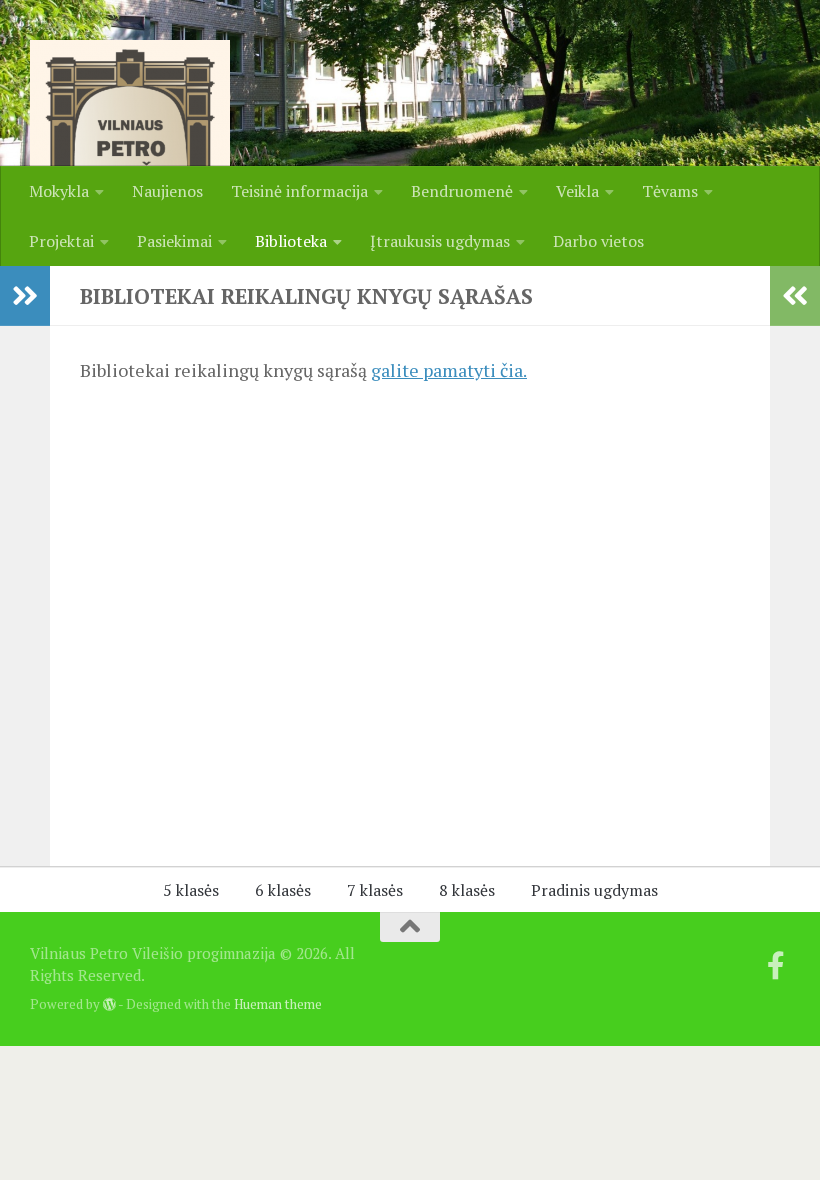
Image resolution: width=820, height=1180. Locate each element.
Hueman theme (278, 1004)
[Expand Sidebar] (25, 296)
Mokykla (59, 191)
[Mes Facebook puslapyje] (776, 966)
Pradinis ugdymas (594, 890)
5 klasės (191, 890)
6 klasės (283, 890)
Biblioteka (291, 241)
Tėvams (670, 191)
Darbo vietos (598, 241)
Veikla (577, 191)
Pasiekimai (174, 241)
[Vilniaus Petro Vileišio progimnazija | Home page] (130, 140)
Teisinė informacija (299, 191)
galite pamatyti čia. (449, 370)
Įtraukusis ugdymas (440, 241)
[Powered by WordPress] (109, 1004)
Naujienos (167, 191)
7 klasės (375, 890)
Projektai (61, 241)
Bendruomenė (462, 191)
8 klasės (467, 890)
